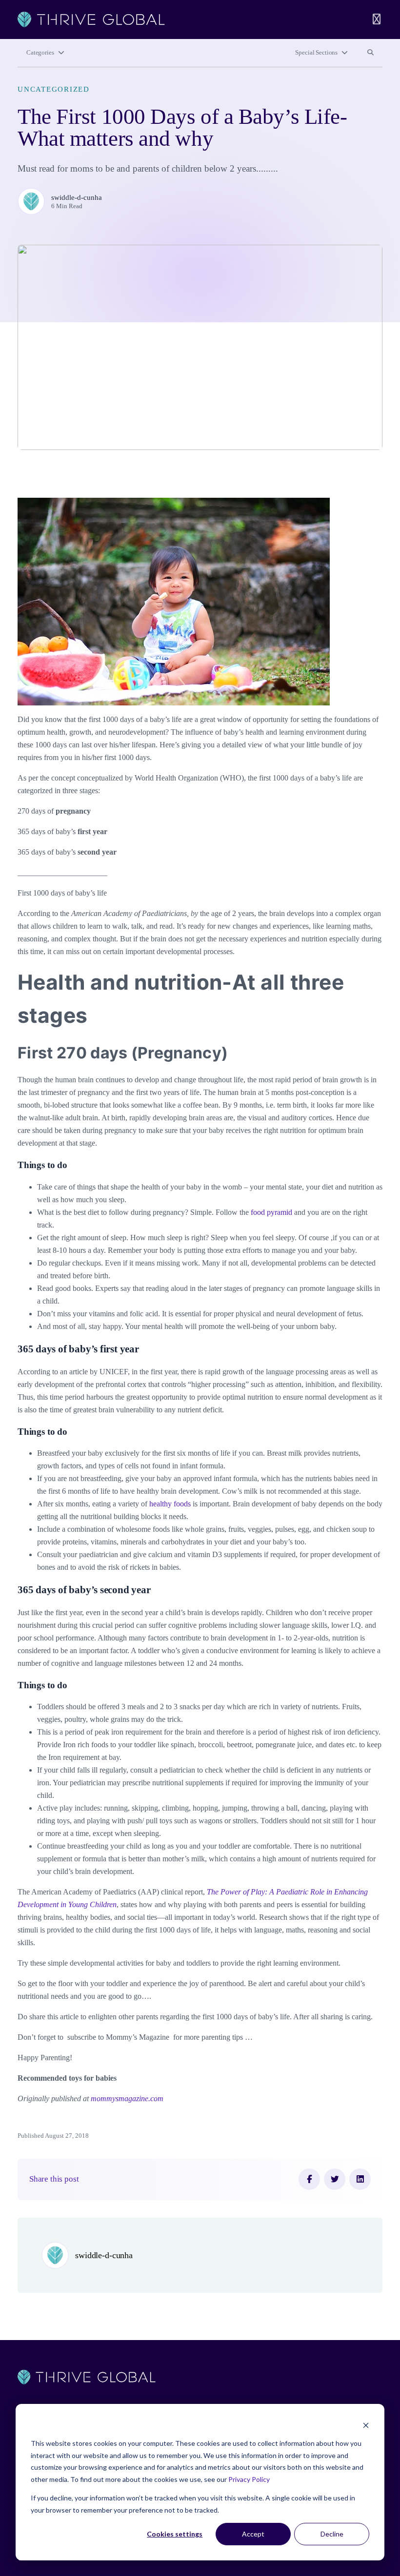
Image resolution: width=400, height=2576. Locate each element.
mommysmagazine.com (127, 2098)
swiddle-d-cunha (77, 197)
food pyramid (271, 1212)
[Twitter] (335, 2179)
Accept (253, 2534)
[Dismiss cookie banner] (366, 2425)
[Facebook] (309, 2179)
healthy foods (171, 1504)
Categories (40, 53)
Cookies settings (175, 2534)
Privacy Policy (249, 2479)
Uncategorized (54, 89)
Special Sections (316, 53)
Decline (332, 2534)
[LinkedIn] (360, 2179)
